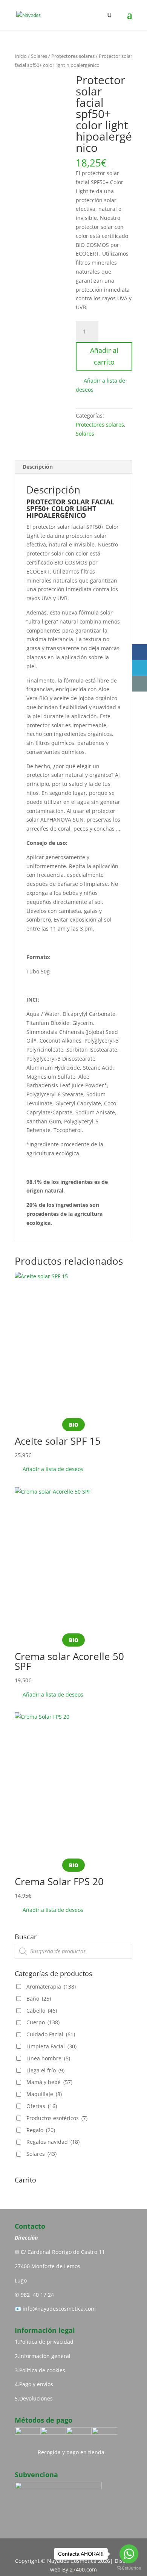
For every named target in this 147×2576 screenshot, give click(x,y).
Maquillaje (44, 2094)
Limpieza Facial (51, 2046)
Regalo (41, 2130)
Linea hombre (48, 2058)
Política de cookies (42, 2370)
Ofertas (42, 2106)
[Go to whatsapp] (129, 2554)
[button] (104, 385)
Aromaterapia (51, 1986)
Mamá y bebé (49, 2082)
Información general (45, 2356)
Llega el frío (45, 2070)
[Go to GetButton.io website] (129, 2568)
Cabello (42, 2011)
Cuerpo (43, 2022)
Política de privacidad (46, 2342)
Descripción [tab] (38, 467)
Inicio (21, 56)
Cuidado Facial (51, 2034)
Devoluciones (36, 2398)
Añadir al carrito (104, 356)
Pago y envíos (36, 2384)
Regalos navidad (53, 2142)
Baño (39, 1999)
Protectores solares (73, 56)
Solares (39, 56)
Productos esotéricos (57, 2118)
